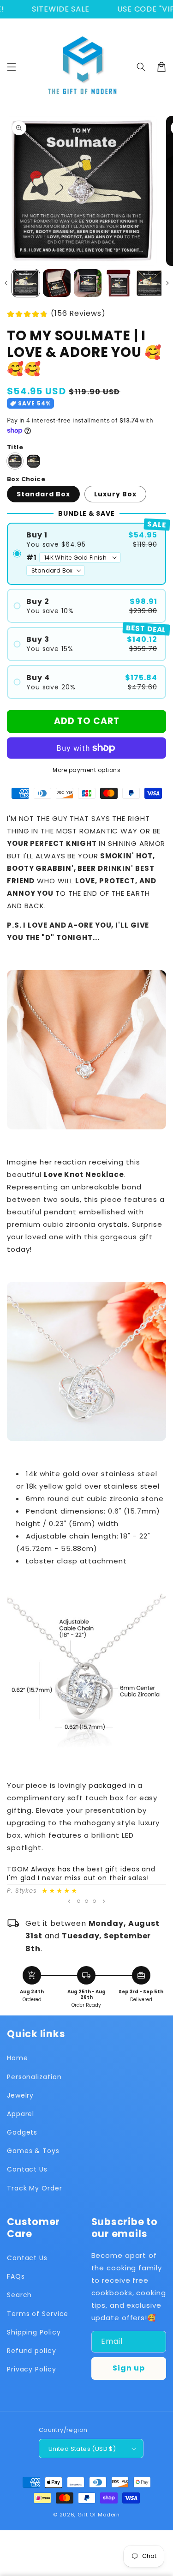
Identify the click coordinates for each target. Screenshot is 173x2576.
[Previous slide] (69, 1901)
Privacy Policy (32, 2369)
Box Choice (26, 479)
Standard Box (43, 494)
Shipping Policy (34, 2332)
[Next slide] (104, 1901)
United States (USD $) (82, 2449)
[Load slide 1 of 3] (79, 1901)
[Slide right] (167, 283)
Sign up (129, 2368)
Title (15, 447)
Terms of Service (38, 2314)
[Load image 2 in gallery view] (57, 283)
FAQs (16, 2276)
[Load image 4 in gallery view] (119, 283)
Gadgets (22, 2132)
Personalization (34, 2077)
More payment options (86, 770)
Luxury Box (115, 494)
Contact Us (27, 2169)
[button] (12, 67)
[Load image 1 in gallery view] (26, 283)
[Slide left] (6, 283)
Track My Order (35, 2188)
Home (18, 2058)
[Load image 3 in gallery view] (88, 283)
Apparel (21, 2114)
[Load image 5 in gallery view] (149, 283)
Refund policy (32, 2351)
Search (19, 2295)
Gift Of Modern (99, 2515)
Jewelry (20, 2095)
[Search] (141, 67)
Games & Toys (33, 2151)
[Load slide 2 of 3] (86, 1901)
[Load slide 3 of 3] (94, 1901)
